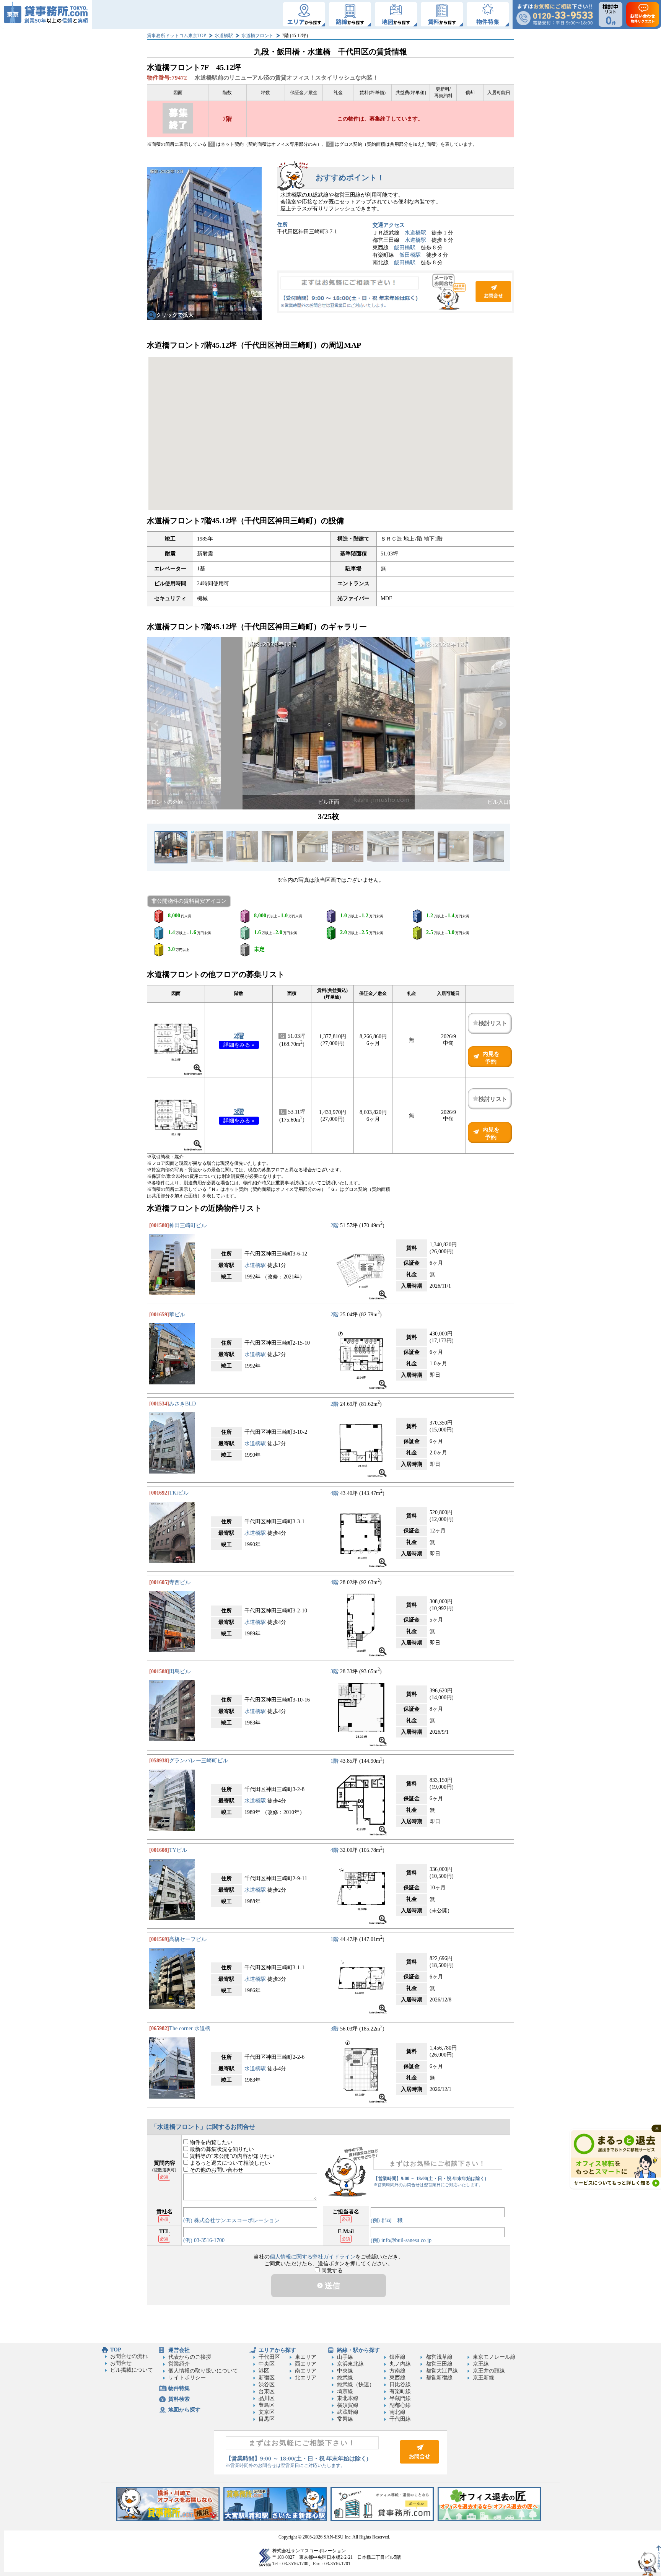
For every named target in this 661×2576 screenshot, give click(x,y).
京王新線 (484, 2378)
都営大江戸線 (442, 2371)
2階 (239, 1036)
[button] (157, 723)
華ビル (177, 1315)
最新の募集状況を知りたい (221, 2149)
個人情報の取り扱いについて (203, 2371)
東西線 (397, 2378)
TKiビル (179, 1493)
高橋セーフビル (188, 1939)
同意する (331, 2271)
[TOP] (46, 14)
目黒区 (267, 2419)
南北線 (397, 2412)
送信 (331, 2286)
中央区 (267, 2364)
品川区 (267, 2398)
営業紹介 (179, 2364)
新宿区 (267, 2378)
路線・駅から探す (358, 2350)
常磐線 (345, 2419)
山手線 (345, 2357)
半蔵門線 (400, 2398)
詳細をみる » (239, 1045)
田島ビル (180, 1671)
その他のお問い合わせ (216, 2170)
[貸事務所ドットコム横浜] (168, 2520)
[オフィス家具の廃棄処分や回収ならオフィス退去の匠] (489, 2520)
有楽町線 (400, 2391)
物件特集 (179, 2388)
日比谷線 (400, 2385)
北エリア (306, 2378)
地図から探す (184, 2410)
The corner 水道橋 (190, 2028)
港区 (264, 2371)
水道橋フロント (257, 36)
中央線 (345, 2371)
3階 (239, 1112)
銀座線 (397, 2357)
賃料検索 (179, 2399)
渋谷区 (267, 2385)
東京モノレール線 (494, 2357)
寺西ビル (180, 1582)
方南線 (397, 2371)
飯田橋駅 (405, 248)
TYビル (178, 1850)
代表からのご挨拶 (190, 2357)
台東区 (267, 2391)
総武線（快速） (356, 2385)
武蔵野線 (348, 2412)
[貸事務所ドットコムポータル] (382, 2520)
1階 (335, 1761)
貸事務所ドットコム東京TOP (177, 36)
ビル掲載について (132, 2370)
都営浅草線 (439, 2357)
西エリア (306, 2364)
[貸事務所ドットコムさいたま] (275, 2520)
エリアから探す (277, 2350)
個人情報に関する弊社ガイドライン (313, 2257)
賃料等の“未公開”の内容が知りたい (231, 2156)
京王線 (481, 2364)
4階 (335, 1493)
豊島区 (267, 2405)
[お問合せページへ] (419, 2462)
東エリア (306, 2357)
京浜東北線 (350, 2364)
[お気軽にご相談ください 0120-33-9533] (555, 14)
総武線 (345, 2378)
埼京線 (345, 2391)
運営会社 (179, 2350)
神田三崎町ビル (188, 1225)
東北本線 (348, 2398)
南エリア (306, 2371)
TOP (116, 2350)
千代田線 (400, 2419)
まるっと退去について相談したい (229, 2163)
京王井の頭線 (489, 2371)
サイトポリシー (187, 2378)
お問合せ (396, 292)
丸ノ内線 (400, 2364)
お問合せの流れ (129, 2356)
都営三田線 (439, 2364)
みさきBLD (182, 1404)
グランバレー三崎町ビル (199, 1761)
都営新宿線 (439, 2378)
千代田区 (269, 2357)
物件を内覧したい (210, 2142)
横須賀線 (348, 2405)
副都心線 (400, 2405)
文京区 (267, 2412)
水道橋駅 (224, 36)
